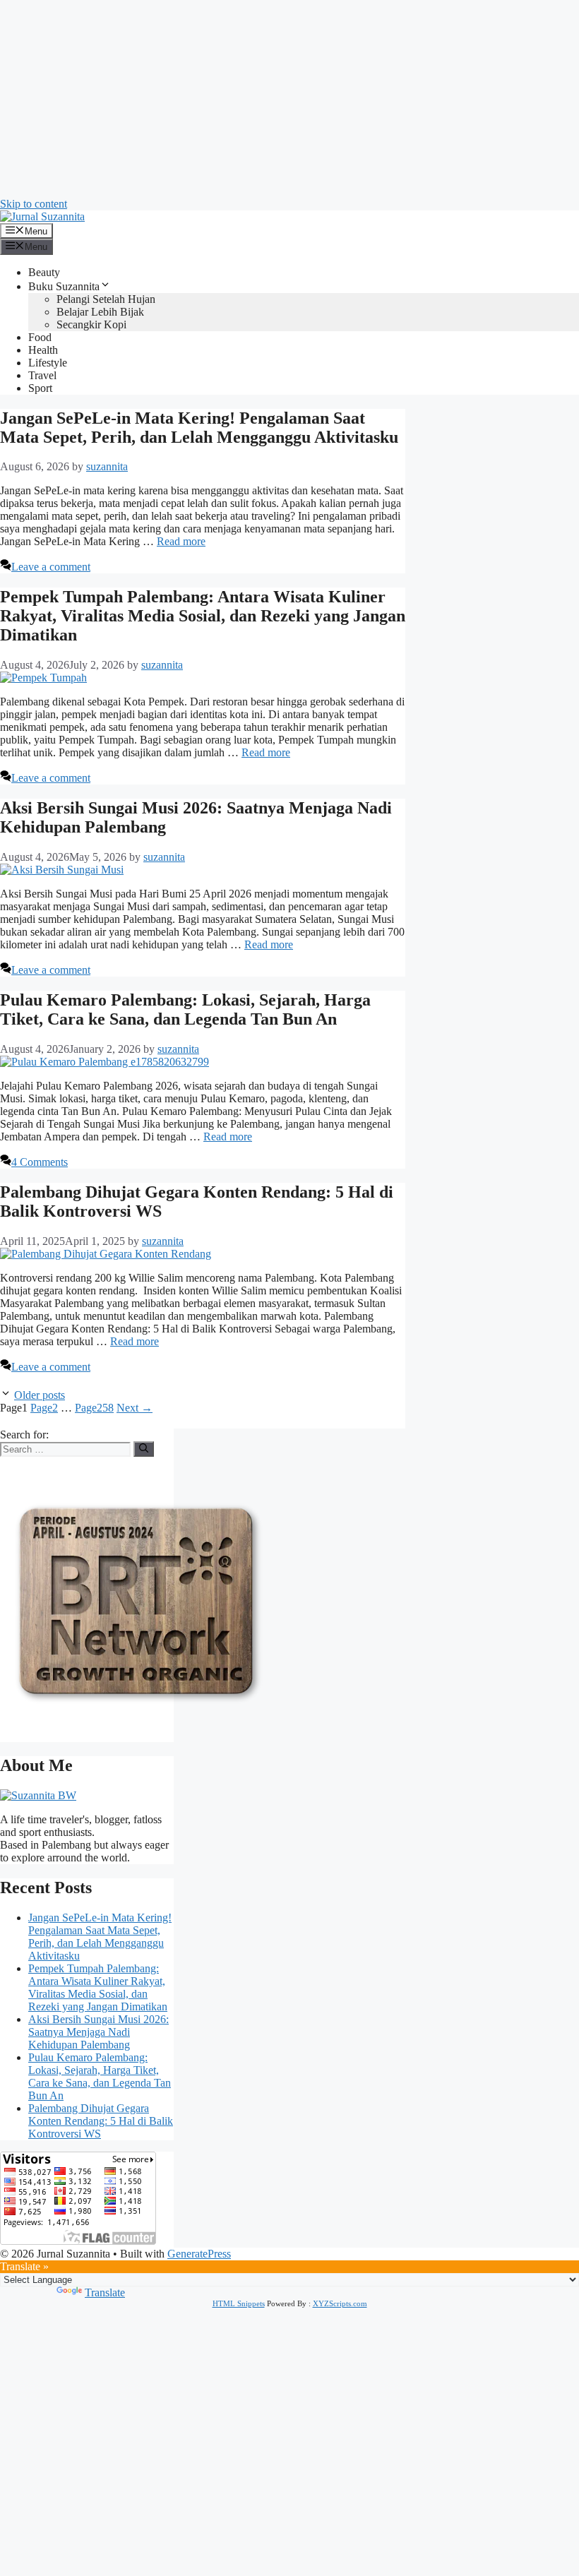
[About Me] (38, 1795)
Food (40, 337)
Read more (181, 541)
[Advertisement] (289, 99)
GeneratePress (199, 2254)
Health (43, 350)
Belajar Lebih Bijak (100, 312)
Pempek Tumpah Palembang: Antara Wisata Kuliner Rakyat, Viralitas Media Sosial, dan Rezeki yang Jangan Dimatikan (203, 616)
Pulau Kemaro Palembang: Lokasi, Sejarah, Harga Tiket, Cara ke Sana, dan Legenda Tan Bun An (185, 1009)
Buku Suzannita (64, 286)
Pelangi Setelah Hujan (106, 299)
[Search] (144, 1449)
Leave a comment (51, 567)
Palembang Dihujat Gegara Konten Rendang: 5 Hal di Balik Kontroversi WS (101, 2121)
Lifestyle (48, 363)
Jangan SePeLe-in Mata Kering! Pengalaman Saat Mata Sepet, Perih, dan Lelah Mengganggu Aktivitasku (199, 428)
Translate (105, 2292)
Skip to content (34, 204)
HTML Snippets (239, 2303)
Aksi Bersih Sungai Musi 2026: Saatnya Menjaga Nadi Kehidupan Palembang (99, 2032)
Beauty (44, 272)
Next (135, 1408)
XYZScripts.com (340, 2303)
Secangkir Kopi (91, 324)
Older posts (40, 1395)
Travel (42, 375)
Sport (40, 388)
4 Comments (40, 1162)
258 (94, 1408)
